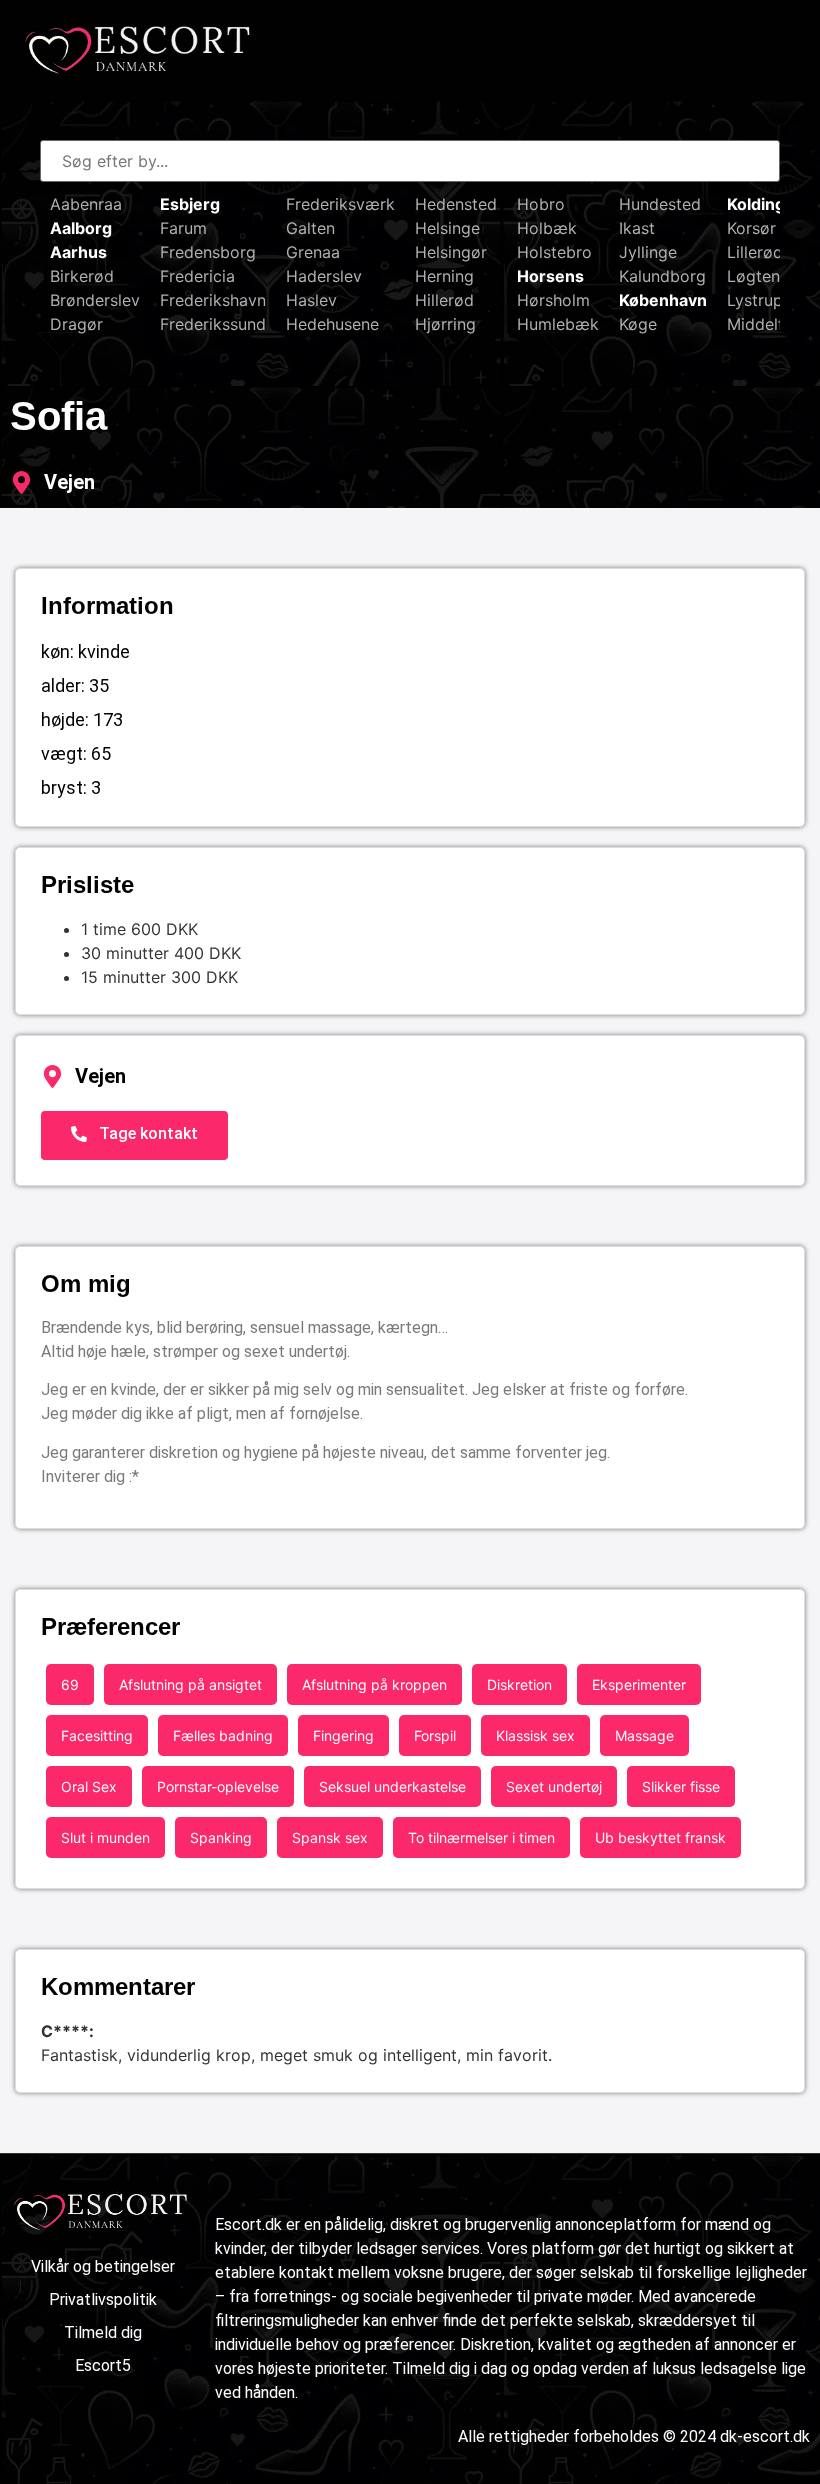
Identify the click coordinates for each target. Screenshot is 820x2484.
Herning (444, 276)
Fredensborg (208, 252)
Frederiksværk (340, 204)
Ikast (637, 228)
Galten (310, 228)
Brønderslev (95, 300)
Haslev (311, 300)
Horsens (550, 276)
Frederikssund (213, 324)
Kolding (756, 204)
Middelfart (766, 324)
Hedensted (456, 204)
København (663, 300)
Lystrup (755, 300)
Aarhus (78, 252)
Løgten (753, 276)
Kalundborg (662, 276)
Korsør (751, 228)
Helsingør (451, 252)
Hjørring (445, 324)
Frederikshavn (213, 300)
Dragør (76, 324)
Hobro (541, 204)
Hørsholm (553, 300)
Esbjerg (190, 204)
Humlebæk (558, 324)
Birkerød (82, 276)
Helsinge (447, 228)
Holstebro (554, 252)
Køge (638, 324)
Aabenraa (86, 204)
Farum (183, 228)
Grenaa (313, 252)
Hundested (660, 204)
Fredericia (197, 276)
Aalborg (81, 228)
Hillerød (444, 300)
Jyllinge (648, 252)
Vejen (69, 482)
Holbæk (547, 228)
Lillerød (755, 252)
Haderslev (324, 276)
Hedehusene (332, 324)
